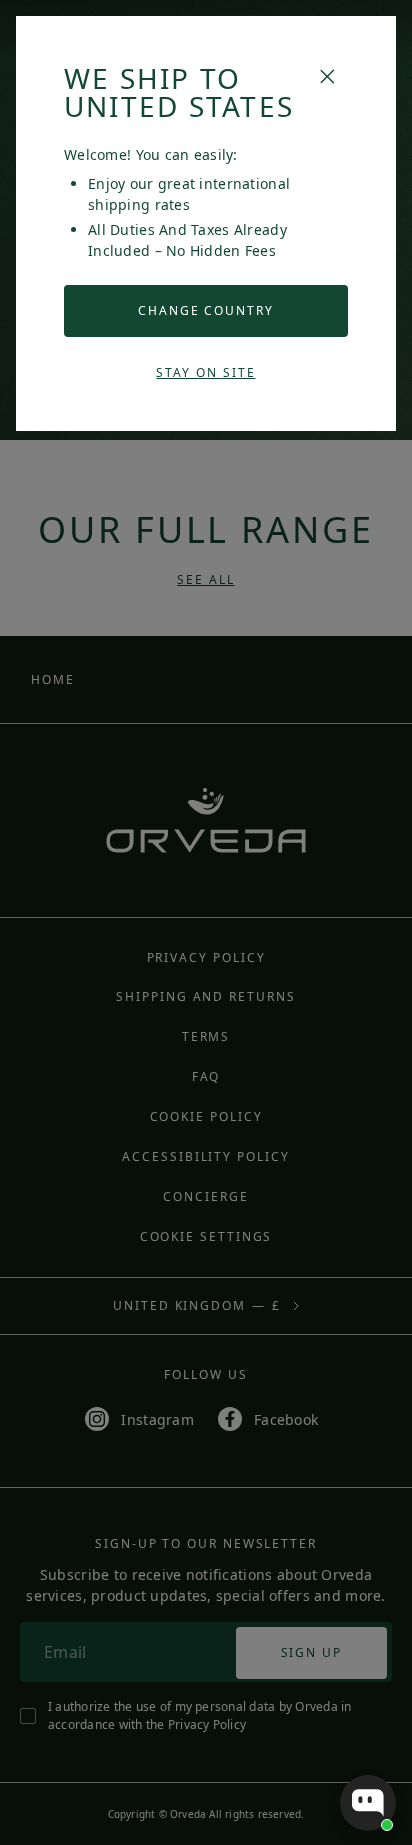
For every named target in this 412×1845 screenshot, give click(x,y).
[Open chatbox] (368, 1803)
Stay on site (205, 372)
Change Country (206, 310)
